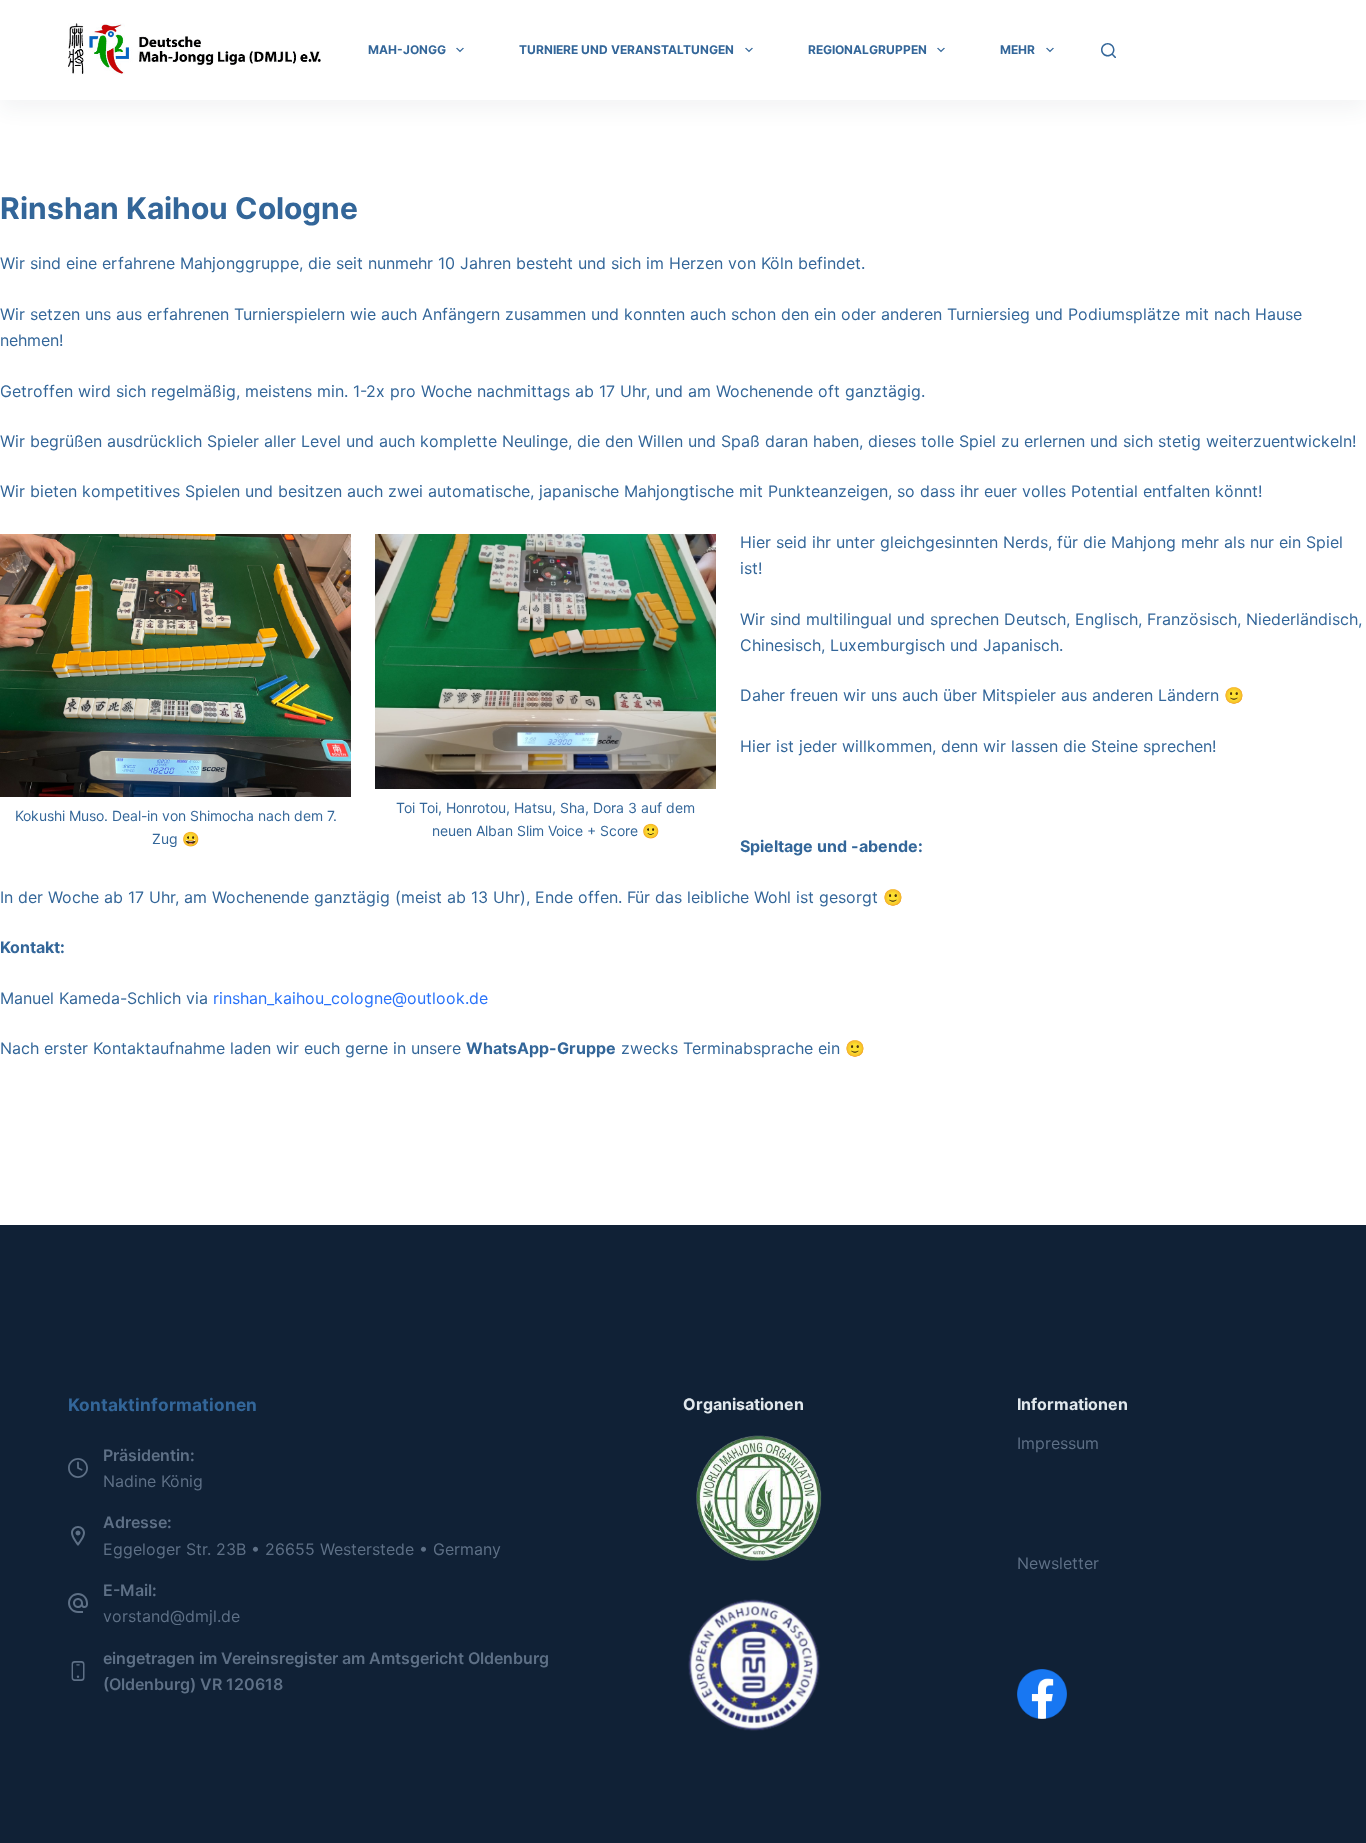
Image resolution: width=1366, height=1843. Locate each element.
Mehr (1017, 49)
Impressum (1058, 1443)
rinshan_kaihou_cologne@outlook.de (350, 998)
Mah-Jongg (407, 49)
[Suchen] (1108, 50)
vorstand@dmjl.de (171, 1616)
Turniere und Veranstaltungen (626, 49)
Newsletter (1058, 1563)
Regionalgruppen (867, 49)
